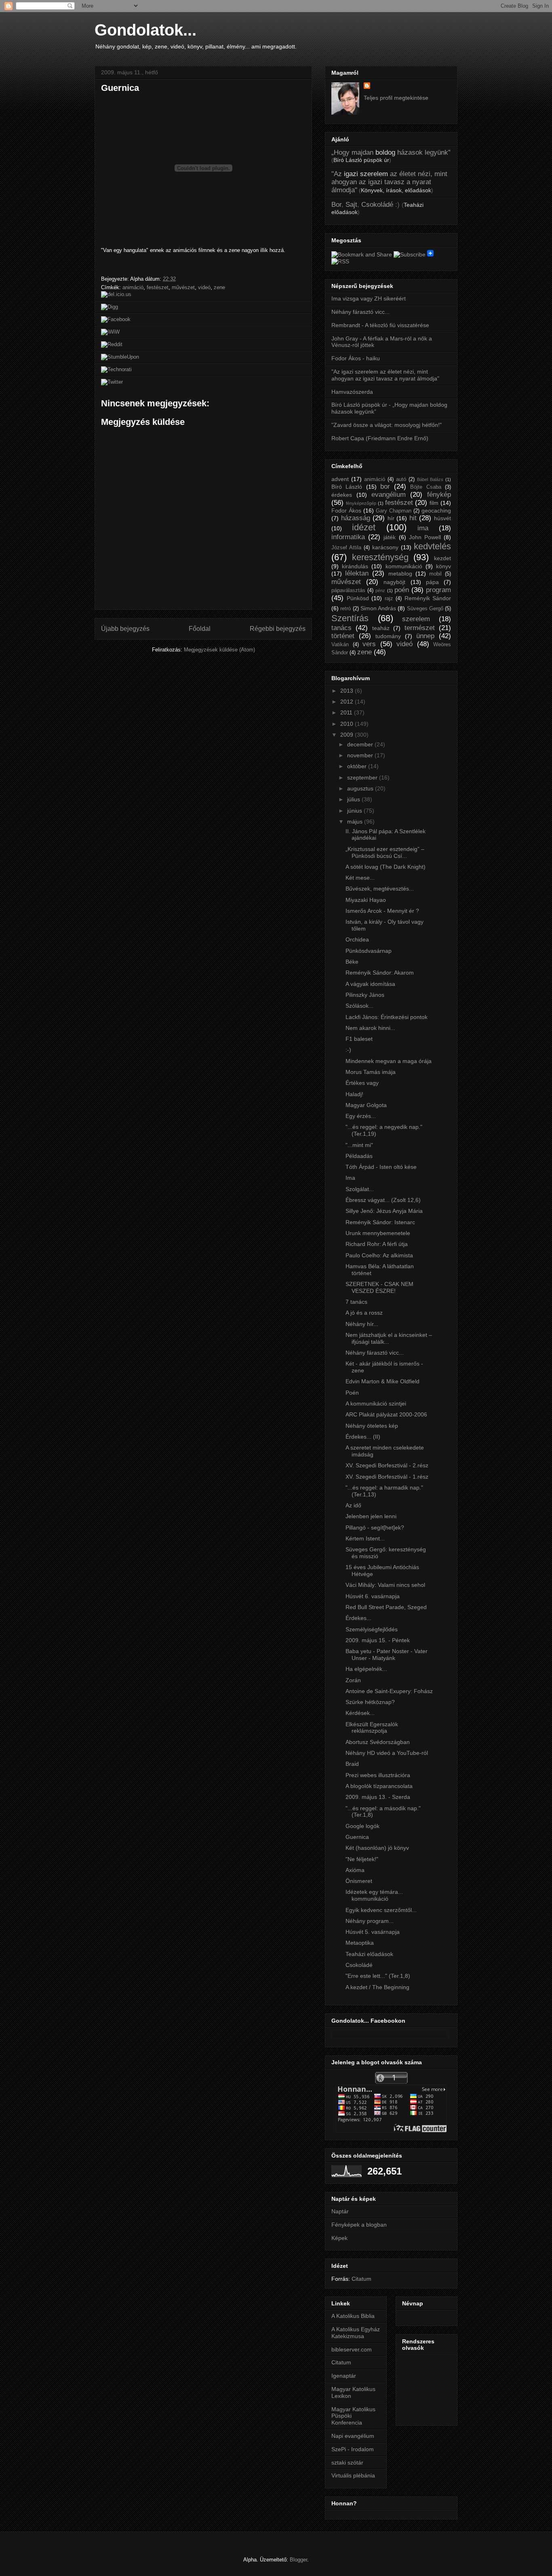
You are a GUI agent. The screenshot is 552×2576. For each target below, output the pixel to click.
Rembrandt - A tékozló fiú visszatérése (380, 325)
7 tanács (356, 1302)
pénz (380, 590)
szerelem (416, 619)
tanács (341, 628)
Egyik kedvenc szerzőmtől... (381, 1910)
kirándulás (355, 566)
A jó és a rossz (364, 1313)
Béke (352, 962)
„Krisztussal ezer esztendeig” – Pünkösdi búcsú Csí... (385, 852)
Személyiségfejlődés (372, 1629)
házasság (356, 518)
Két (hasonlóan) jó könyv (377, 1848)
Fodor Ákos (346, 511)
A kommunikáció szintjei (376, 1404)
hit (413, 518)
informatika (348, 537)
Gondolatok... (145, 30)
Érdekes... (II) (363, 1437)
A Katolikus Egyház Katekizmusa (356, 2333)
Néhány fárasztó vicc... (360, 312)
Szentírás (350, 618)
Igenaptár (344, 2376)
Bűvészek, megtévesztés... (380, 889)
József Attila (346, 548)
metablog (400, 574)
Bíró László (347, 487)
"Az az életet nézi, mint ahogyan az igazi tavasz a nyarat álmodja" (389, 182)
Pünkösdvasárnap (369, 951)
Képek (339, 2238)
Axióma (355, 1870)
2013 (348, 691)
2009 (348, 735)
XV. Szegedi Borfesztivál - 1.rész (387, 1477)
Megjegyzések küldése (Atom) (219, 650)
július (354, 799)
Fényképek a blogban (359, 2225)
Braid (352, 1764)
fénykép (439, 495)
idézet (364, 527)
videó (204, 287)
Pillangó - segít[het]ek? (375, 1528)
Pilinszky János (365, 995)
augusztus (361, 788)
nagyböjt (394, 582)
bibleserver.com (352, 2349)
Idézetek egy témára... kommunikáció (374, 1895)
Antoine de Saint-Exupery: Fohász (389, 1691)
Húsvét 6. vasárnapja (373, 1596)
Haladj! (354, 1094)
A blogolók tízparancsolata (379, 1786)
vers (369, 644)
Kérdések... (360, 1713)
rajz (389, 599)
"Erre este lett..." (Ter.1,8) (378, 1976)
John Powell (425, 537)
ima (423, 528)
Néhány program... (370, 1921)
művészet (183, 287)
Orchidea (357, 939)
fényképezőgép (361, 503)
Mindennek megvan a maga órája (389, 1061)
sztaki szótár (347, 2463)
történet (343, 636)
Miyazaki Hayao (366, 900)
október (358, 766)
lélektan (357, 573)
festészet (158, 287)
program (438, 590)
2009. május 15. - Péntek (378, 1640)
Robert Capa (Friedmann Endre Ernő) (380, 438)
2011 (347, 712)
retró (346, 609)
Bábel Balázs (430, 479)
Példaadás (359, 1156)
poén (402, 590)
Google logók (362, 1826)
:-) (348, 1050)
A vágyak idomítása (370, 984)
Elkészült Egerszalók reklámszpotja (372, 1728)
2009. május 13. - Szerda (378, 1797)
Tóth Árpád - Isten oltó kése (381, 1167)
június (355, 811)
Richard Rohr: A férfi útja (377, 1244)
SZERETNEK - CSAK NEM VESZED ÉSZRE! (379, 1287)
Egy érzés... (361, 1116)
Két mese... (360, 878)
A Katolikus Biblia (353, 2316)
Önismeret (359, 1881)
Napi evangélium (353, 2436)
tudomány (388, 636)
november (361, 755)
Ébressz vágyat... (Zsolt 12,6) (383, 1200)
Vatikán (340, 645)
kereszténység (380, 557)
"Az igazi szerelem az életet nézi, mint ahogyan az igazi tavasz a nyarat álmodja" (385, 375)
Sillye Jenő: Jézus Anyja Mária (384, 1211)
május (356, 822)
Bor (336, 205)
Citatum (361, 2279)
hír (391, 518)
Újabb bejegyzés (125, 629)
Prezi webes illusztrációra (378, 1775)
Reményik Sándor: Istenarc (380, 1222)
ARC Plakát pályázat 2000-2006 (386, 1414)
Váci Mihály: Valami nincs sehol (385, 1585)
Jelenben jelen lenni (371, 1516)
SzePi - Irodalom (353, 2449)
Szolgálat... (360, 1189)
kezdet (442, 558)
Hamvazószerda (352, 392)
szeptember (363, 777)
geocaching (436, 511)
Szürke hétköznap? (370, 1702)
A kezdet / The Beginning (377, 1987)
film (434, 503)
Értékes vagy (362, 1083)
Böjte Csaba (426, 487)
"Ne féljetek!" (362, 1859)
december (361, 744)
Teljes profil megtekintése (396, 98)
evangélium (389, 495)
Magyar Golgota (366, 1105)
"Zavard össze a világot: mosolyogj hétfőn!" (387, 425)
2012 (348, 702)
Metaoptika (360, 1943)
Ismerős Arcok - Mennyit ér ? (382, 911)
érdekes (342, 495)
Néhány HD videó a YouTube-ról (387, 1753)
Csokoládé (377, 205)
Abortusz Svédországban (378, 1742)
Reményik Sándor (428, 598)
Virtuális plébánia (353, 2475)
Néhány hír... (362, 1324)
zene (219, 287)
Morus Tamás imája (371, 1072)
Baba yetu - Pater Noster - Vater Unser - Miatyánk (387, 1655)
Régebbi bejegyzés (278, 629)
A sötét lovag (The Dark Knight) (386, 867)
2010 (348, 724)
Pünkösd (358, 598)
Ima (350, 1178)
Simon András (378, 608)
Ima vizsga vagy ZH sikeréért (369, 298)
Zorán (353, 1680)
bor (385, 486)
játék (390, 537)
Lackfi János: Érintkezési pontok (387, 1017)
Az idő (353, 1505)
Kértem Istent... (365, 1538)
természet (420, 628)
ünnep (425, 636)
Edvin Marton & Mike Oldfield (382, 1381)
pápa (432, 582)
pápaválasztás (348, 590)
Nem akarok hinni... (370, 1028)
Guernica (120, 88)
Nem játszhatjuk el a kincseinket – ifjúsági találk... (389, 1338)
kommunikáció (404, 566)
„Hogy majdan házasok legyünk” (391, 152)
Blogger (298, 2560)
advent (340, 479)
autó (401, 479)
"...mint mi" (359, 1145)
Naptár (340, 2211)
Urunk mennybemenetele (378, 1233)
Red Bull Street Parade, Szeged (386, 1607)
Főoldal (200, 629)
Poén (352, 1393)
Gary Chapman (394, 511)
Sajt (351, 205)
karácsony (385, 547)
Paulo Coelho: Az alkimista (379, 1255)
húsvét (442, 518)
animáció (133, 287)
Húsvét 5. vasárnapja (373, 1932)
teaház (381, 628)
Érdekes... (358, 1618)
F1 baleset (359, 1039)
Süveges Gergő (425, 609)
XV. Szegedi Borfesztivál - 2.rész (387, 1465)
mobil (435, 574)
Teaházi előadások (369, 1954)
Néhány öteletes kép (372, 1426)
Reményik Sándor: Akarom (380, 973)
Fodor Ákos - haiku (356, 358)
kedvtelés (432, 546)
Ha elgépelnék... (366, 1669)
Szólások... (359, 1006)
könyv (443, 566)
